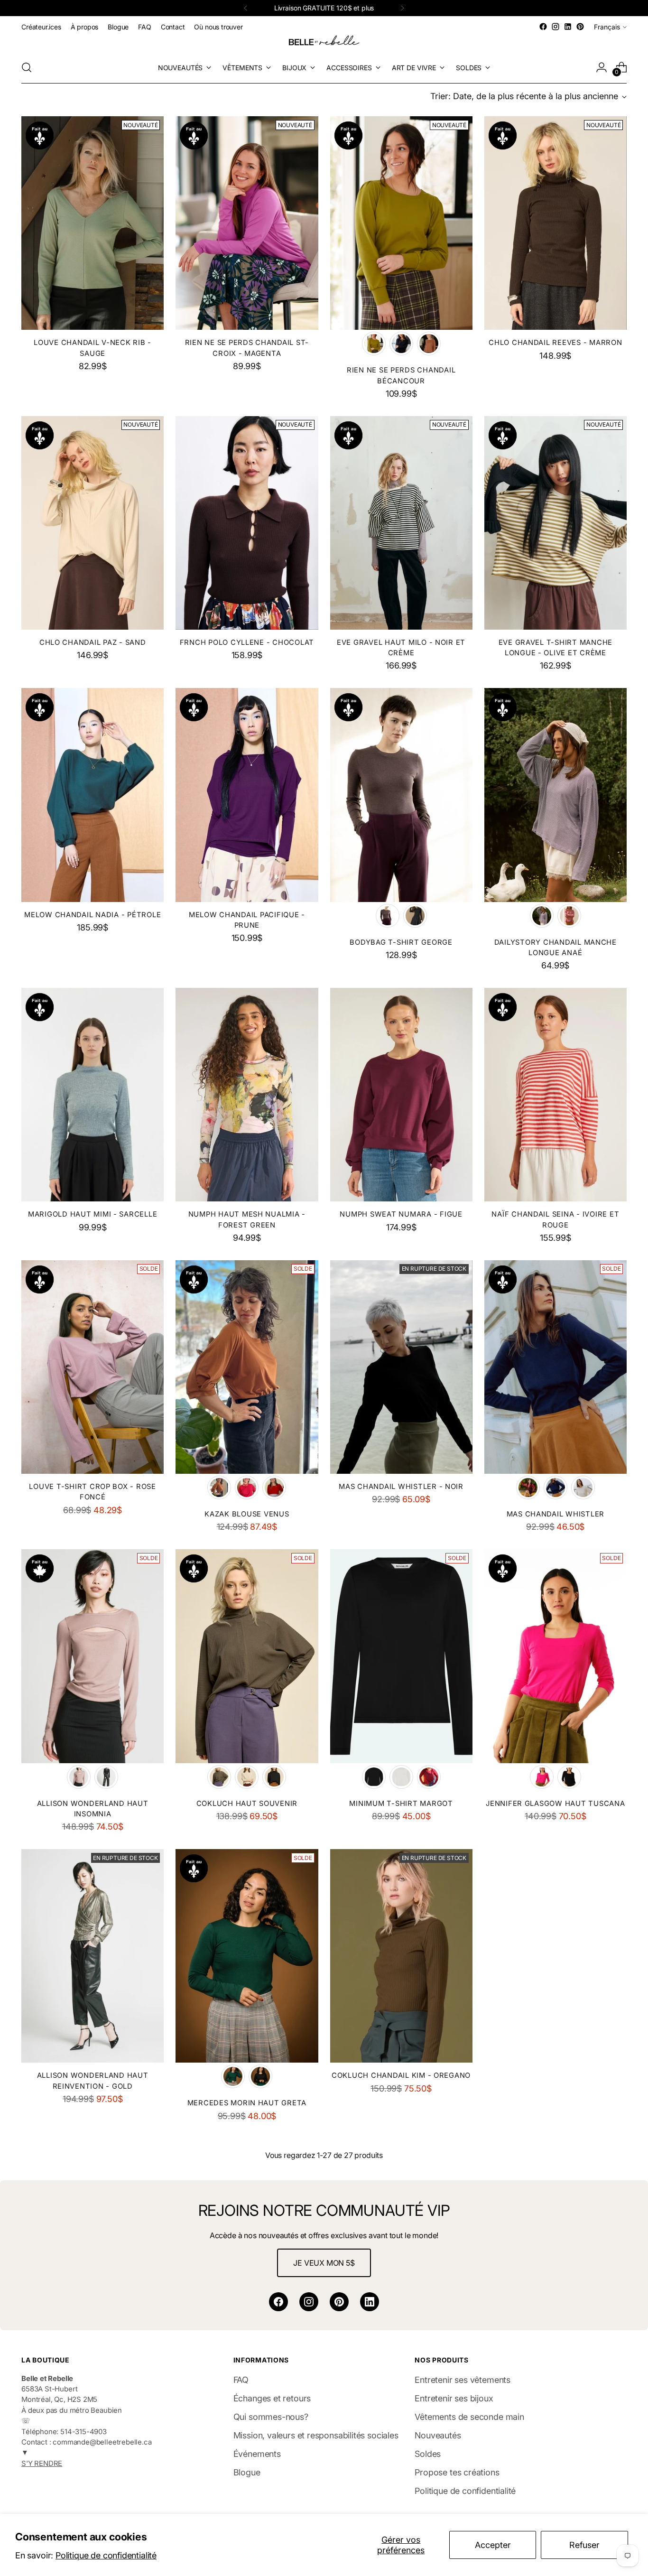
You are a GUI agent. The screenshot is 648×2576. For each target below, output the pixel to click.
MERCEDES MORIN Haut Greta (247, 2103)
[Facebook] (278, 2302)
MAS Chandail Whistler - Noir (401, 1487)
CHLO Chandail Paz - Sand (93, 642)
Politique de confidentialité (106, 2555)
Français (607, 27)
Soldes (428, 2454)
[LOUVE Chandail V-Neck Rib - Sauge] (93, 223)
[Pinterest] (339, 2302)
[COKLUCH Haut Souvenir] (247, 1656)
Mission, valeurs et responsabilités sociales (316, 2435)
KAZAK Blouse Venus (247, 1514)
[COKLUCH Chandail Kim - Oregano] (401, 1956)
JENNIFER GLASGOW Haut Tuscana (555, 1804)
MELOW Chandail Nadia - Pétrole (93, 915)
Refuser (584, 2545)
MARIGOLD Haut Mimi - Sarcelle (93, 1214)
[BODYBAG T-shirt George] (401, 795)
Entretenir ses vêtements (463, 2380)
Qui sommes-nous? (271, 2417)
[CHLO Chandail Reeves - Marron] (555, 223)
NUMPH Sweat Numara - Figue (401, 1214)
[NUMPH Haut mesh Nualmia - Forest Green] (247, 1095)
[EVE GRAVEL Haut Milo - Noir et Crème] (401, 523)
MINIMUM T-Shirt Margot (401, 1804)
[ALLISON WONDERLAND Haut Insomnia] (93, 1656)
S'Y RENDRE (42, 2464)
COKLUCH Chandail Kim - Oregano (401, 2075)
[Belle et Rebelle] (324, 42)
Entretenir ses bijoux (454, 2398)
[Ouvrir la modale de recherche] (27, 67)
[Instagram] (309, 2302)
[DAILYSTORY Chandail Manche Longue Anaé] (555, 795)
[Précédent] (246, 8)
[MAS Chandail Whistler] (555, 1367)
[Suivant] (402, 8)
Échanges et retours (272, 2398)
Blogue (247, 2472)
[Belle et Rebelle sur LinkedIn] (568, 27)
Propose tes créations (457, 2472)
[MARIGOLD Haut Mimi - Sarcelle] (93, 1095)
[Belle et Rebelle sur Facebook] (543, 27)
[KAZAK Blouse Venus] (247, 1367)
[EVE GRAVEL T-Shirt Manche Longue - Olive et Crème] (555, 523)
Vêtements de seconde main (469, 2417)
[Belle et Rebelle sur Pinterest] (580, 27)
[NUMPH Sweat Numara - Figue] (401, 1095)
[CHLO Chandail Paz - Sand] (93, 523)
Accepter (493, 2545)
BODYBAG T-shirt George (401, 942)
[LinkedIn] (370, 2302)
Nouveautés (438, 2435)
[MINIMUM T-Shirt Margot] (401, 1656)
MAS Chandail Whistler (556, 1514)
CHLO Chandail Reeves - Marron (555, 343)
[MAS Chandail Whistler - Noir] (401, 1367)
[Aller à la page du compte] (602, 67)
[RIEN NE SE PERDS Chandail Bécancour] (401, 223)
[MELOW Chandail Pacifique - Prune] (247, 795)
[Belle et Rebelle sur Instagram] (555, 27)
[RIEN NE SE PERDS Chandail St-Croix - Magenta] (247, 223)
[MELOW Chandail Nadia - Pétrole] (93, 795)
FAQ (241, 2380)
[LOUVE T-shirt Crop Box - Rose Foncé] (93, 1367)
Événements (257, 2454)
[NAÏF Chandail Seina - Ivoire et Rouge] (555, 1095)
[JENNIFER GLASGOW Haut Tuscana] (555, 1656)
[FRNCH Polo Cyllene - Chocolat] (247, 523)
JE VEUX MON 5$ (324, 2263)
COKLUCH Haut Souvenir (247, 1804)
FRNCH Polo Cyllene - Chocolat (247, 642)
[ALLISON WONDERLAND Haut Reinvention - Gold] (93, 1956)
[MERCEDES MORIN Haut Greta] (247, 1956)
